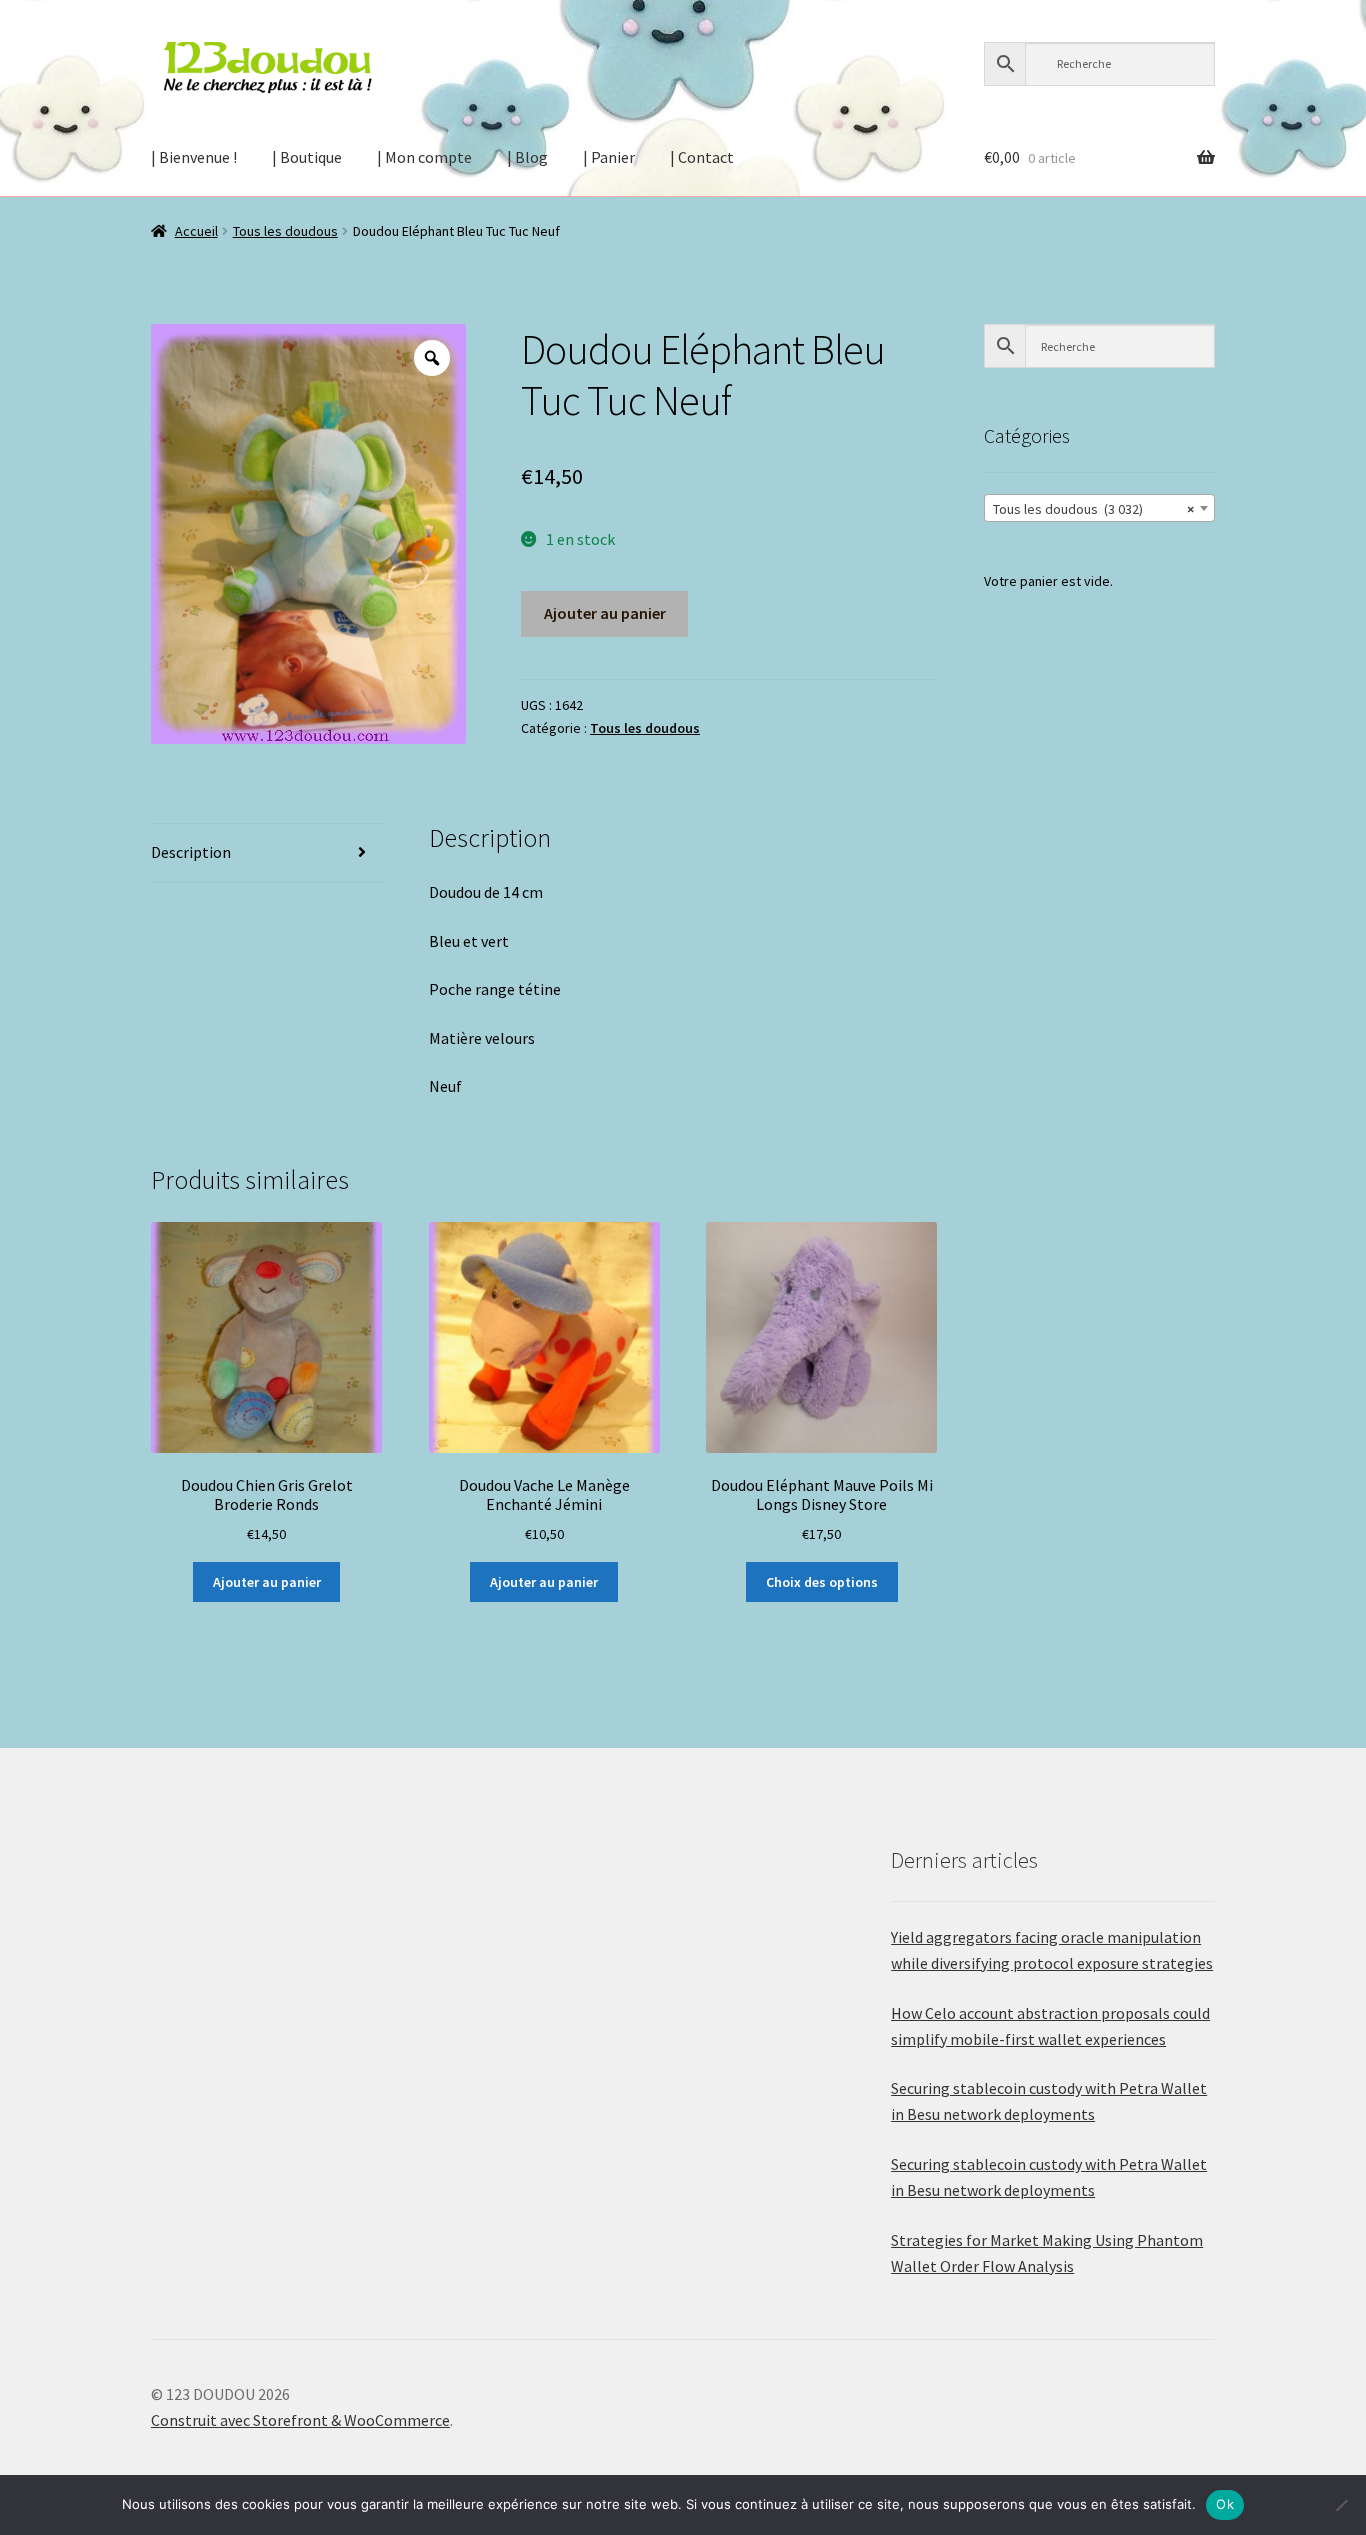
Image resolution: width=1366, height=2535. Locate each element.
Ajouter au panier (605, 613)
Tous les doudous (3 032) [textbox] (1093, 509)
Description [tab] (191, 852)
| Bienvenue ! (194, 157)
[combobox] (1099, 508)
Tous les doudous (285, 231)
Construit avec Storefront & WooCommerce (300, 2420)
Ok (1225, 2504)
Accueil (196, 231)
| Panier (609, 157)
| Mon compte (424, 157)
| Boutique (307, 157)
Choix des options (822, 1582)
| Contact (702, 157)
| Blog (527, 157)
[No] (1341, 2505)
